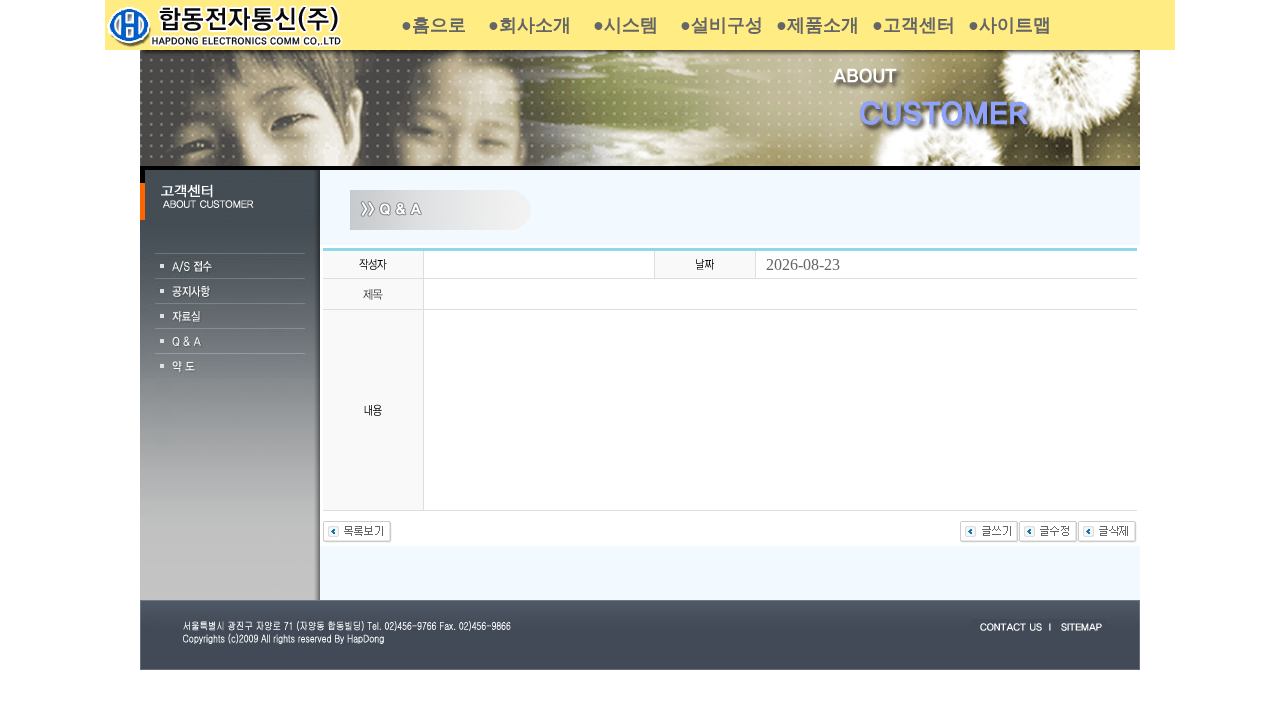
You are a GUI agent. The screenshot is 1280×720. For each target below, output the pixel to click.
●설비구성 (721, 25)
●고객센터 (913, 25)
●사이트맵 (1009, 25)
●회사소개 (529, 25)
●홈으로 (433, 25)
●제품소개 (817, 25)
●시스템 (625, 25)
